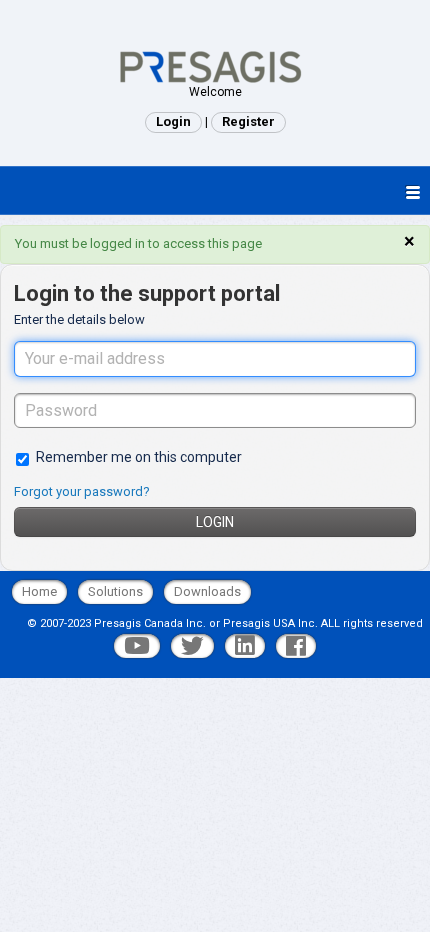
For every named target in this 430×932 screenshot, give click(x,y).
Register (248, 121)
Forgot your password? (82, 491)
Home (39, 591)
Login (215, 522)
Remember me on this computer (139, 457)
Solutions (115, 591)
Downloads (207, 591)
